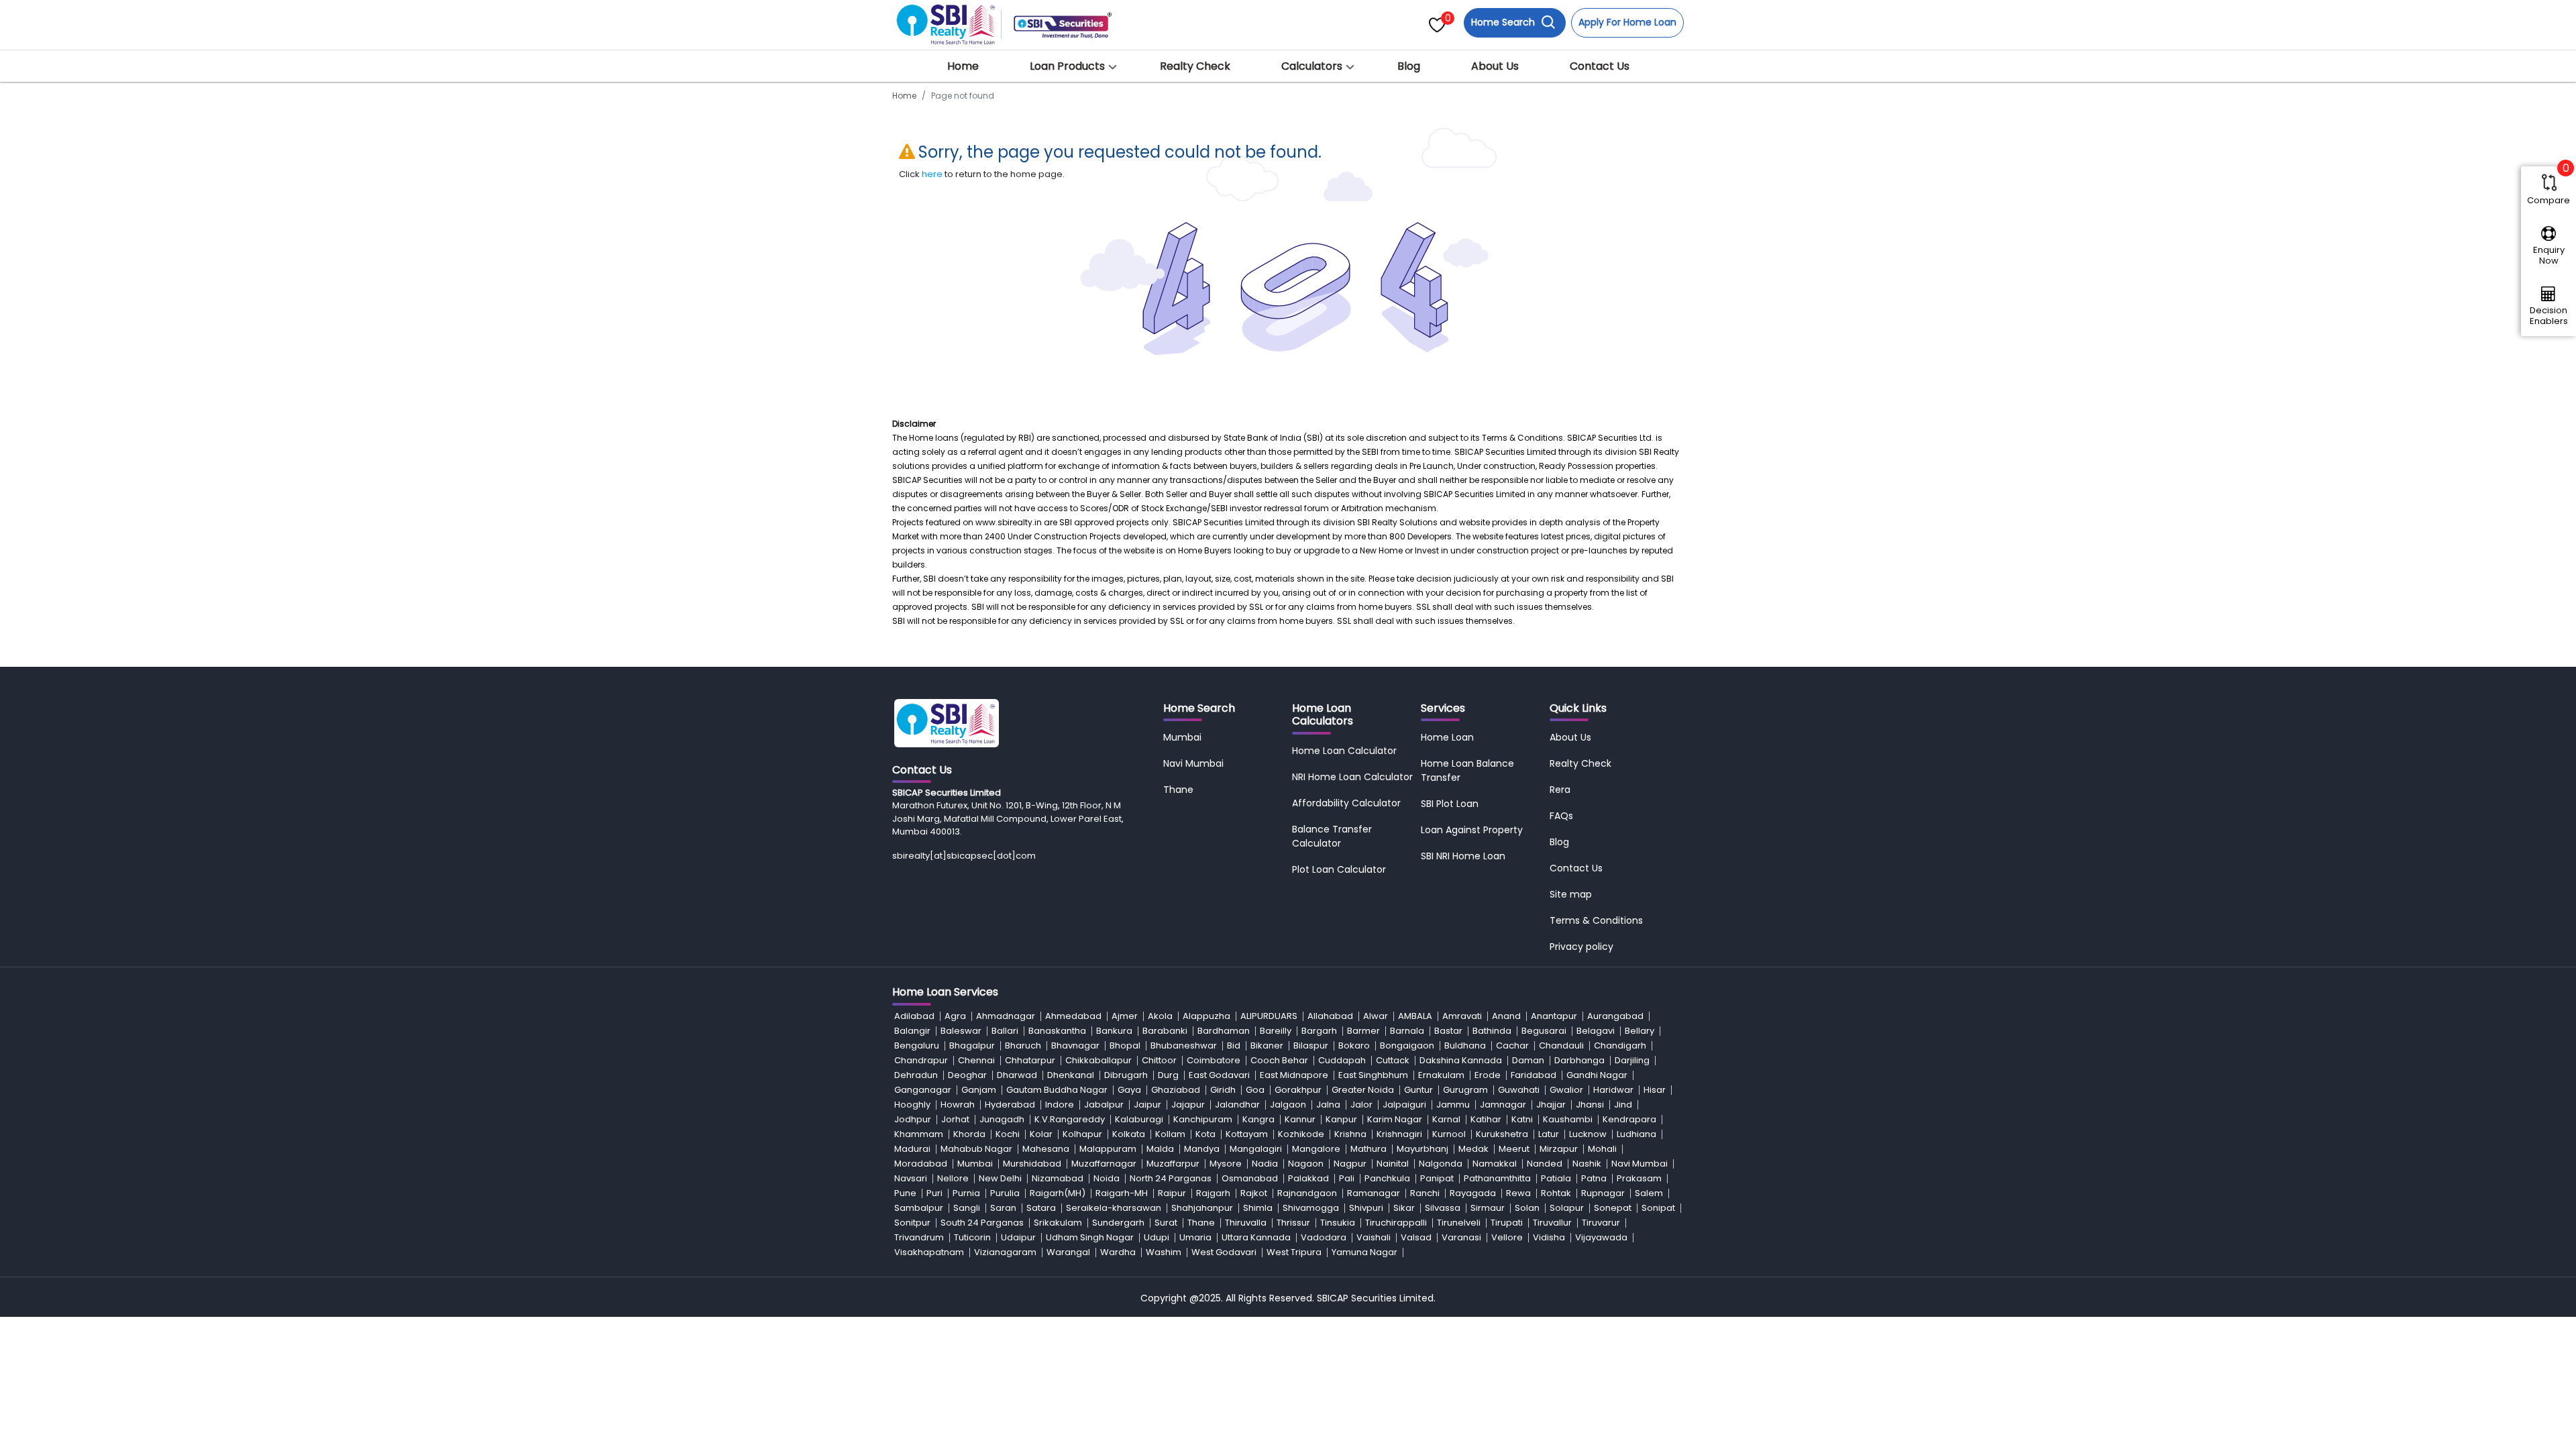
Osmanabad (1250, 1178)
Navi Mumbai (1193, 763)
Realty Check (1195, 66)
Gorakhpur (1298, 1090)
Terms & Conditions (1596, 920)
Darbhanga (1579, 1060)
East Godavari (1219, 1075)
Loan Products (1067, 66)
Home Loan (1447, 737)
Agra (955, 1016)
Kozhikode (1301, 1134)
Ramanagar (1374, 1193)
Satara (1041, 1208)
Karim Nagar (1395, 1119)
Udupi (1157, 1237)
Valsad (1416, 1237)
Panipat (1437, 1178)
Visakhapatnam (929, 1252)
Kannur (1300, 1119)
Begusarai (1544, 1031)
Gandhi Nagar (1597, 1075)
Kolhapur (1082, 1134)
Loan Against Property (1472, 830)
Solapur (1567, 1208)
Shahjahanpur (1202, 1208)
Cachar (1512, 1045)
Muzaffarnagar (1104, 1164)
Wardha (1118, 1252)
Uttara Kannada (1256, 1237)
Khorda (969, 1134)
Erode (1488, 1075)
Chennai (976, 1060)
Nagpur (1350, 1164)
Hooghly (912, 1105)
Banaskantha (1057, 1031)
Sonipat (1658, 1208)
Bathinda (1492, 1031)
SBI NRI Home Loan (1463, 856)
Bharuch (1023, 1045)
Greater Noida (1363, 1090)
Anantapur (1554, 1016)
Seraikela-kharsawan (1114, 1208)
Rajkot (1254, 1193)
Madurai (912, 1149)
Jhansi (1590, 1105)
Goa (1255, 1090)
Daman (1528, 1060)
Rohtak (1556, 1193)
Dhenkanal (1071, 1075)
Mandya (1202, 1149)
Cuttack (1393, 1060)
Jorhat (955, 1119)
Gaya (1129, 1090)
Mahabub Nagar (976, 1149)
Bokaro (1354, 1045)
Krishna (1350, 1134)
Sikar (1404, 1208)
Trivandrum (919, 1237)
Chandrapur (921, 1060)
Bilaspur (1311, 1045)
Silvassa (1443, 1208)
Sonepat (1613, 1208)
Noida (1107, 1178)
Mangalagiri (1256, 1149)
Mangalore (1316, 1149)
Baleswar (961, 1031)
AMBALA (1415, 1016)
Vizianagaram (1005, 1252)
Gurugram (1465, 1090)
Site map (1571, 894)
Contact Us (1600, 66)
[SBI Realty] (947, 20)
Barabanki (1165, 1031)
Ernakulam (1441, 1075)
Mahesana (1046, 1149)
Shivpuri (1366, 1208)
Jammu (1453, 1105)
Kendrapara (1629, 1119)
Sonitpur (912, 1223)
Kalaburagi (1139, 1119)
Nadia (1265, 1164)
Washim (1164, 1252)
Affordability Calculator (1346, 803)
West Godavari (1224, 1252)
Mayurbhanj (1423, 1149)
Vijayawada (1601, 1237)
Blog (1409, 66)
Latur (1549, 1134)
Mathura (1368, 1149)
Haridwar (1613, 1090)
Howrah (958, 1105)
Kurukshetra (1502, 1134)
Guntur (1418, 1090)
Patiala (1556, 1178)
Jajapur (1188, 1105)
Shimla (1258, 1208)
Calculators (1312, 66)
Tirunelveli (1459, 1223)
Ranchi (1425, 1193)
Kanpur (1341, 1119)
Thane (1178, 790)
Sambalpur (919, 1208)
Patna (1594, 1178)
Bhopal (1125, 1045)
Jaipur (1147, 1105)
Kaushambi (1568, 1119)
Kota (1205, 1134)
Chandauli (1561, 1045)
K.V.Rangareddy (1070, 1119)
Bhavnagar (1075, 1045)
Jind (1623, 1105)
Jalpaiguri (1404, 1105)
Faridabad (1534, 1075)
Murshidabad (1032, 1164)
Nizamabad (1058, 1178)
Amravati (1462, 1016)
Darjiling (1632, 1060)
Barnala (1407, 1031)
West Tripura (1294, 1252)
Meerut (1514, 1149)
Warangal (1068, 1252)
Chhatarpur (1030, 1060)
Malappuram (1108, 1149)
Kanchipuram (1203, 1119)
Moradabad (921, 1164)
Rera (1560, 790)
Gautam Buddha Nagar (1057, 1090)
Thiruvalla (1246, 1223)
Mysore (1226, 1164)
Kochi (1008, 1134)
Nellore (953, 1178)
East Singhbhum (1373, 1075)
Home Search (1504, 22)
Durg (1168, 1075)
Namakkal (1495, 1164)
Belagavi (1596, 1031)
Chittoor (1159, 1060)
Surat (1166, 1223)
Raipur (1172, 1193)
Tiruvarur (1601, 1223)
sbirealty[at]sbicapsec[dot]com (964, 856)
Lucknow (1588, 1134)
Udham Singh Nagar (1090, 1237)
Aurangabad (1615, 1016)
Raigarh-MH (1122, 1193)
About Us (1495, 66)
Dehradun (916, 1075)
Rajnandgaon (1307, 1193)
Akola (1160, 1016)
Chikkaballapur (1098, 1060)
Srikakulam (1058, 1223)
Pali (1347, 1178)
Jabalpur (1104, 1105)
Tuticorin (972, 1237)
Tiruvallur (1552, 1223)
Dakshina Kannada (1461, 1060)
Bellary (1640, 1031)
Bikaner (1267, 1045)
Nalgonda (1441, 1164)
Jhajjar (1551, 1105)
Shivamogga (1311, 1208)
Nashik (1587, 1164)
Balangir (912, 1031)
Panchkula (1387, 1178)
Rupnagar (1603, 1193)
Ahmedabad (1073, 1016)
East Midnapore (1294, 1075)
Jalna (1328, 1105)
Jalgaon (1288, 1105)
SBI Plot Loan (1450, 804)
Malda (1160, 1149)
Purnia (966, 1193)
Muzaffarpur (1173, 1164)
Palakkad (1308, 1178)
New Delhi (1000, 1178)
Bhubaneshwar (1184, 1045)
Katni (1522, 1119)
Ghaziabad (1176, 1090)
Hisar (1655, 1090)
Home (963, 66)
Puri (934, 1193)
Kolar (1041, 1134)
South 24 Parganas (982, 1223)
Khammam (919, 1134)
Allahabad (1330, 1016)
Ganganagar (923, 1090)
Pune (905, 1193)
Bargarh (1319, 1031)
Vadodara (1324, 1237)
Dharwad (1017, 1075)
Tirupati (1507, 1223)
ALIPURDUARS (1269, 1016)
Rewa (1518, 1193)
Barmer (1363, 1031)
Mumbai (1182, 737)
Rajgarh (1213, 1193)
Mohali (1602, 1149)
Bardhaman (1224, 1031)
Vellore (1507, 1237)
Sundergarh (1118, 1223)
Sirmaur (1488, 1208)
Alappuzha (1206, 1016)
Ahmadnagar (1006, 1016)
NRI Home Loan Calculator (1352, 777)
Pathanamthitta (1497, 1178)
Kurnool (1449, 1134)
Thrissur (1293, 1223)
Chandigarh (1620, 1045)
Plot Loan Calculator (1339, 869)
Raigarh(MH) (1058, 1193)
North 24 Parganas (1171, 1178)
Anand (1506, 1016)
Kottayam (1247, 1134)
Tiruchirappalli (1396, 1223)
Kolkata (1129, 1134)
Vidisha (1549, 1237)
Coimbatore (1214, 1060)
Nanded (1545, 1164)
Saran (1003, 1208)
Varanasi (1461, 1237)
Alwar (1376, 1016)
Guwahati (1519, 1090)
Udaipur (1018, 1237)
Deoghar (967, 1075)
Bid (1234, 1045)
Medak (1473, 1149)
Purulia (1005, 1193)
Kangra (1258, 1119)
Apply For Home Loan (1627, 22)
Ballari (1005, 1031)
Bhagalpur (972, 1045)
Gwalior (1566, 1090)
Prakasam (1639, 1178)
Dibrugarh (1126, 1075)
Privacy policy (1581, 947)
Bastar (1448, 1031)
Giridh (1223, 1090)
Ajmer (1125, 1016)
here (932, 174)
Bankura (1114, 1031)
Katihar (1486, 1119)
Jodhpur (913, 1119)
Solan (1527, 1208)
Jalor (1361, 1105)
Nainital (1393, 1164)
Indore (1060, 1105)
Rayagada (1473, 1193)
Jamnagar (1503, 1105)
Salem (1649, 1193)
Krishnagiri (1399, 1134)
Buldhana (1465, 1045)
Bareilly (1276, 1031)
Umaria (1195, 1237)
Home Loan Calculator (1344, 751)
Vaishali (1374, 1237)
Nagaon (1306, 1164)
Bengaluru (917, 1045)
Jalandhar (1237, 1105)
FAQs (1561, 816)
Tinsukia (1338, 1223)
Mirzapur (1559, 1149)
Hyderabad (1010, 1105)
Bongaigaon (1407, 1045)
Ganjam (979, 1090)
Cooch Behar (1279, 1060)
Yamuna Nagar (1364, 1252)
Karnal (1446, 1119)
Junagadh (1002, 1119)
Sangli (967, 1208)
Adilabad (914, 1016)
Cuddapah (1342, 1060)
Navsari (911, 1178)
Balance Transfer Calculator (1332, 836)
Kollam (1170, 1134)
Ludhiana (1636, 1134)
